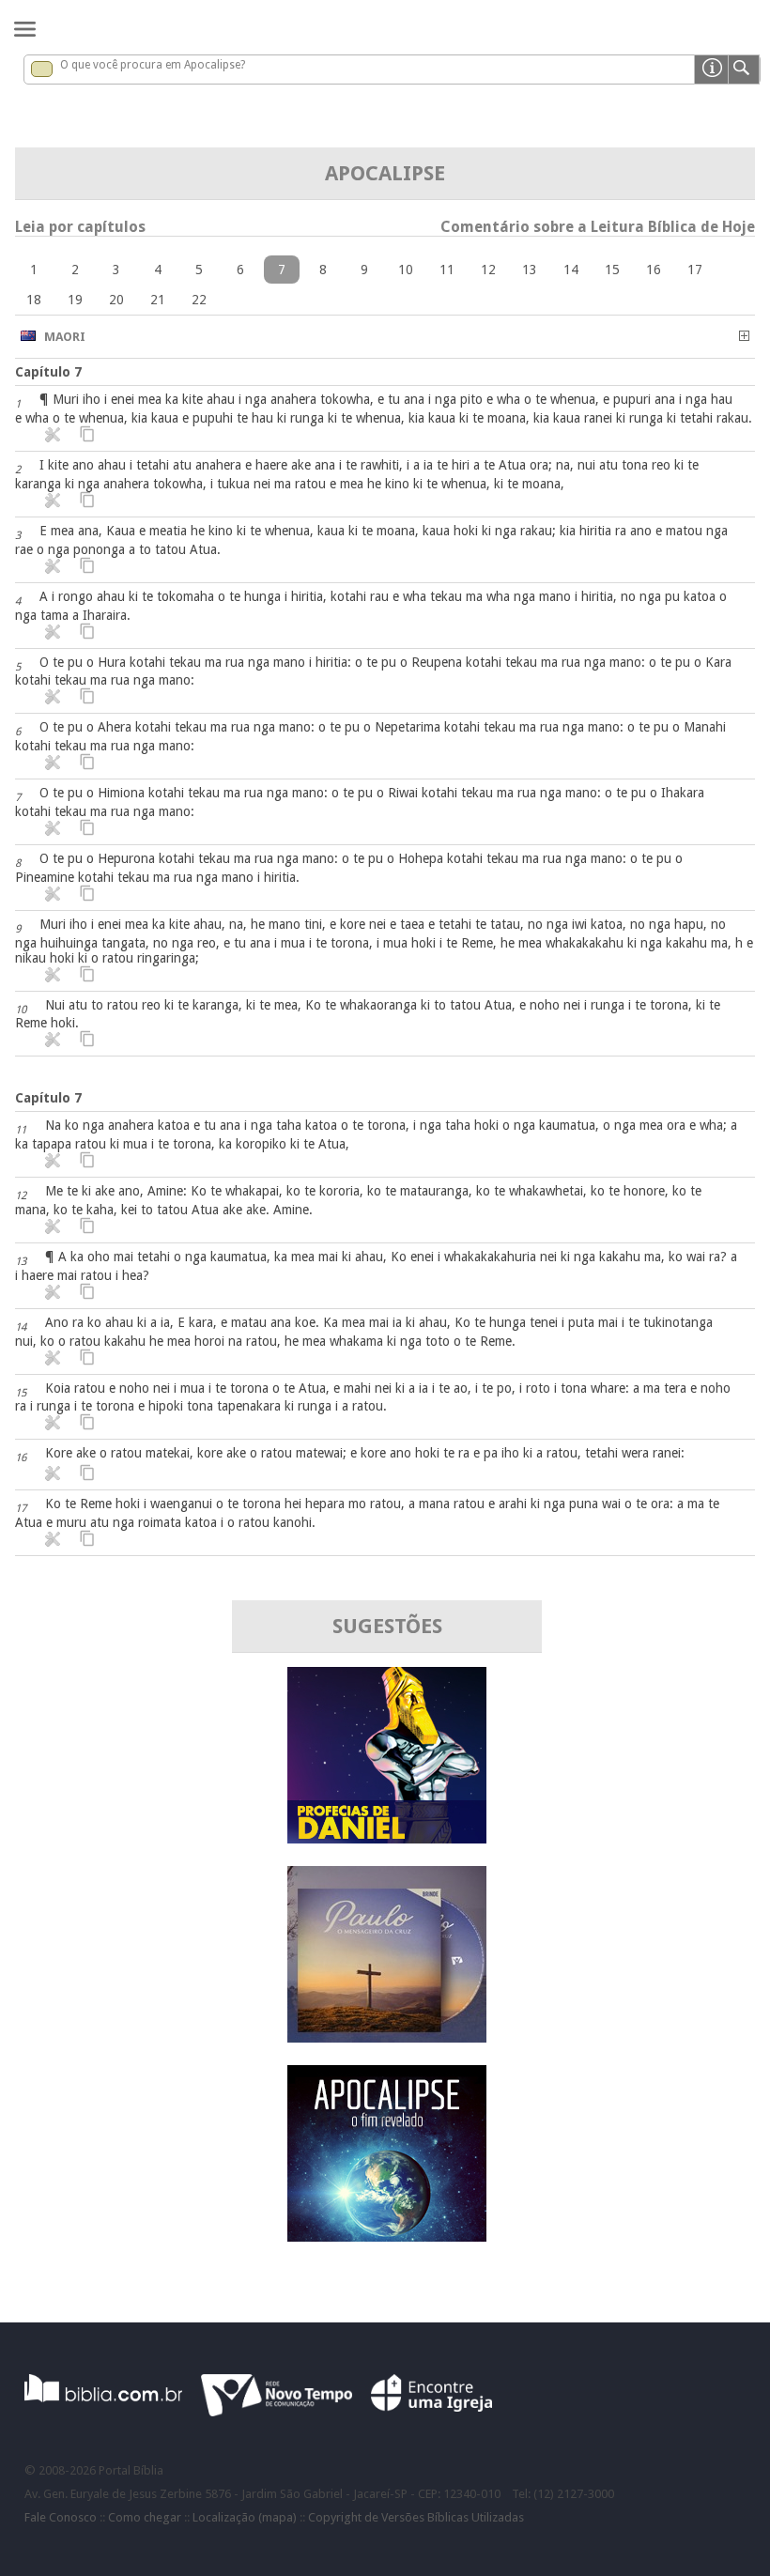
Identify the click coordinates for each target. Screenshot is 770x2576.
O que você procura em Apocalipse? (153, 65)
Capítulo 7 (48, 372)
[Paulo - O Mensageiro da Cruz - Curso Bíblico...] (387, 2037)
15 (612, 270)
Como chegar (145, 2517)
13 (530, 270)
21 (158, 300)
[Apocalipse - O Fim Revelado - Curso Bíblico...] (387, 2237)
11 (447, 270)
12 (488, 270)
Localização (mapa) (245, 2517)
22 (199, 300)
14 (571, 270)
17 (695, 270)
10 (406, 270)
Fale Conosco (61, 2517)
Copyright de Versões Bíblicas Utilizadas (416, 2517)
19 (75, 300)
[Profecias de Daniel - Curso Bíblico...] (387, 1838)
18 (34, 300)
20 (116, 300)
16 (654, 270)
